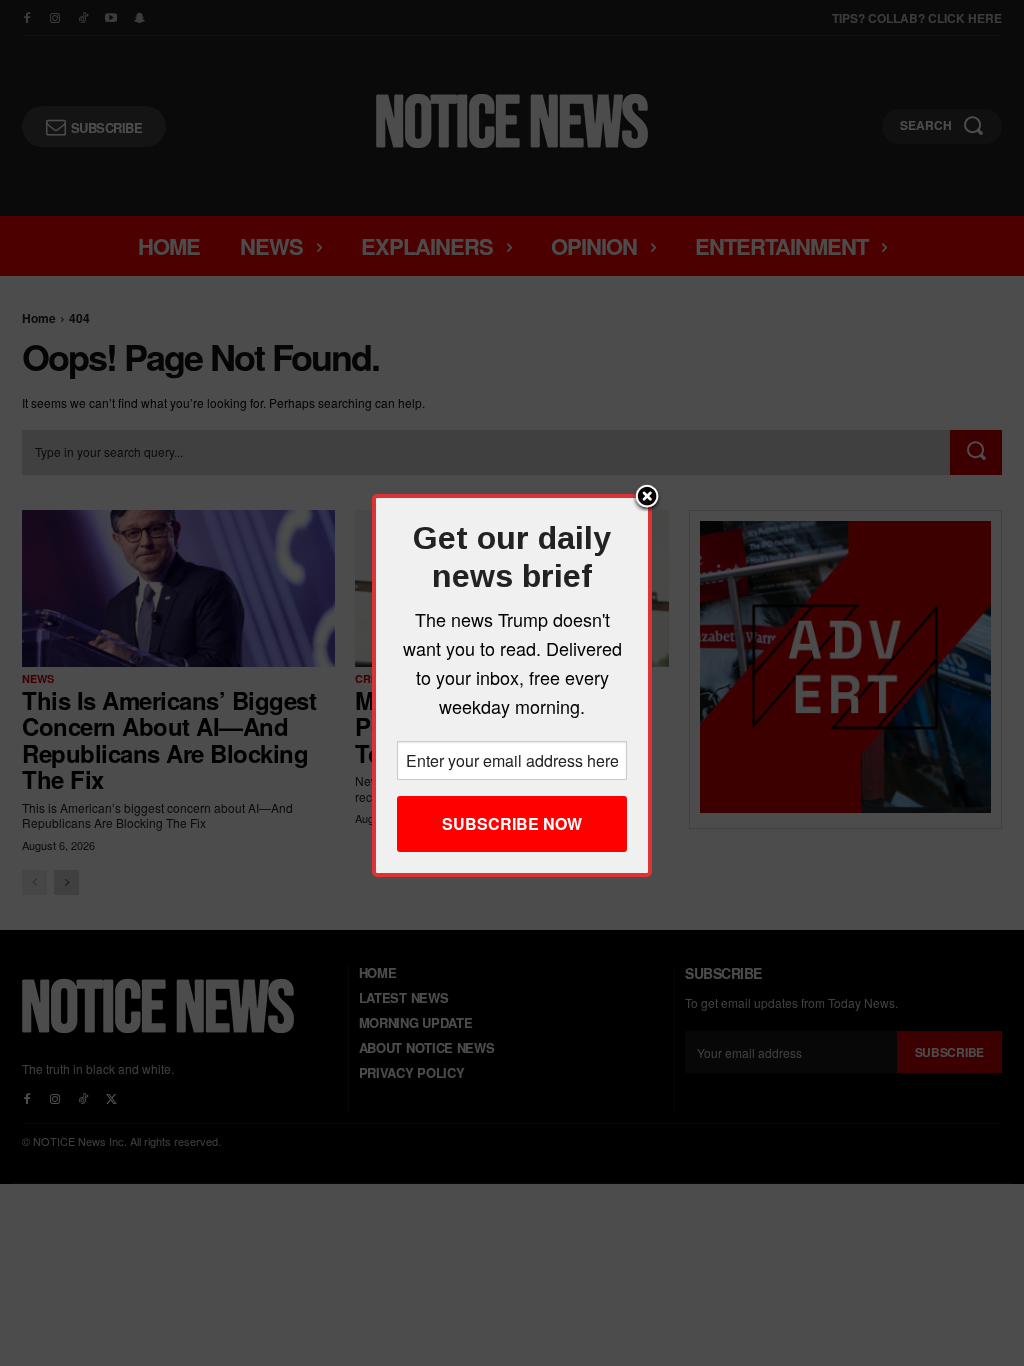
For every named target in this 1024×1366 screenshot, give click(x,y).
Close (647, 498)
